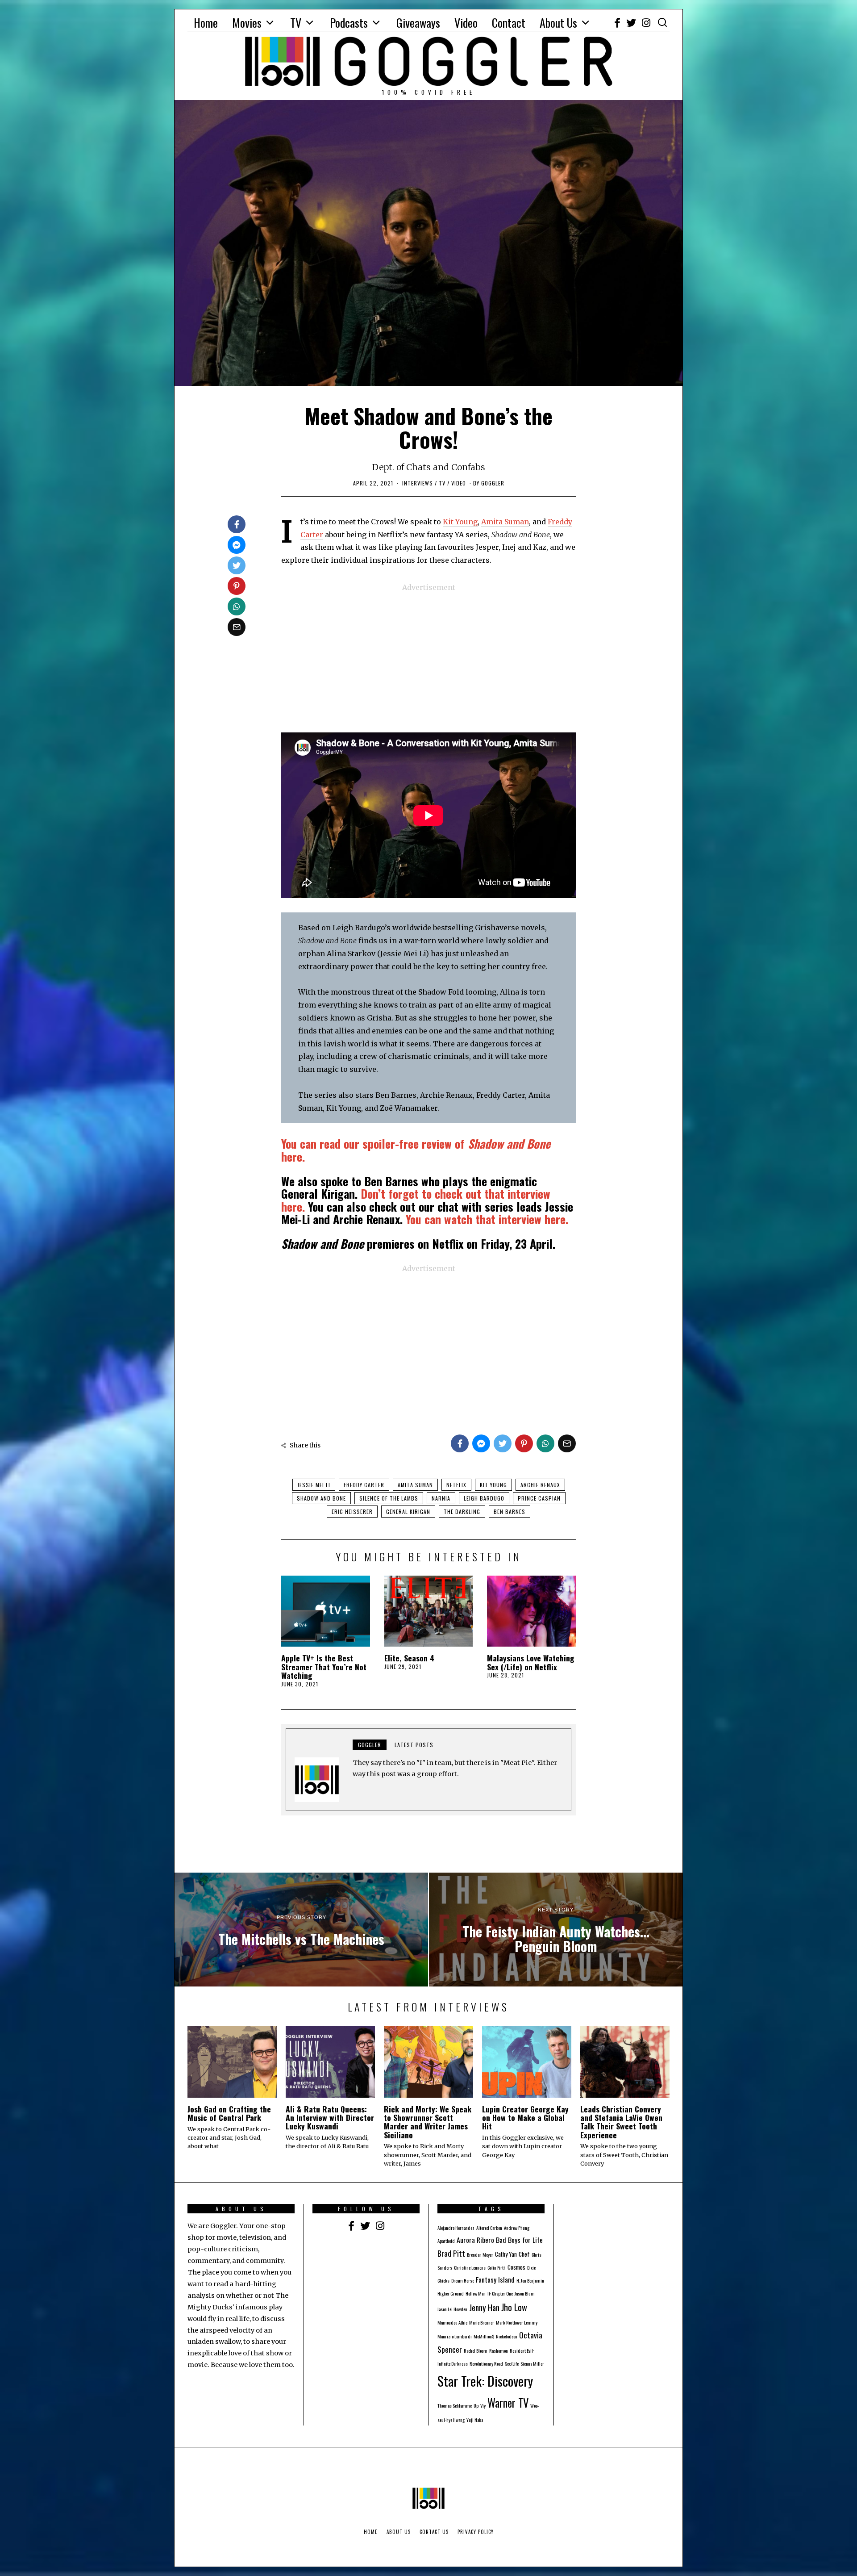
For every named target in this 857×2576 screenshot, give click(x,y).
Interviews (418, 483)
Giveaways (418, 23)
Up (476, 2405)
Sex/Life (512, 2363)
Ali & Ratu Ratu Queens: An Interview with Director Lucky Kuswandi (330, 2118)
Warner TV (508, 2403)
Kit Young (460, 522)
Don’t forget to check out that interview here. (416, 1200)
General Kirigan (408, 1512)
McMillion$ (484, 2336)
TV (296, 23)
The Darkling (462, 1512)
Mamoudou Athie (452, 2322)
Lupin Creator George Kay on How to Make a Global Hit (525, 2118)
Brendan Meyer (480, 2254)
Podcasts (349, 23)
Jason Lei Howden (452, 2309)
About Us (558, 23)
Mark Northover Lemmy (517, 2322)
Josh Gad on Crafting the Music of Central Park (229, 2113)
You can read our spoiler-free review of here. (416, 1150)
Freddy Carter (364, 1485)
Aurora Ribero (475, 2240)
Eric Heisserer (352, 1512)
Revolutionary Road (486, 2363)
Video (466, 23)
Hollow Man (476, 2293)
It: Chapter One (500, 2293)
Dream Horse (463, 2280)
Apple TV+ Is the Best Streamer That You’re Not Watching (324, 1666)
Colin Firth (497, 2267)
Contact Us (434, 2532)
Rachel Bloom (476, 2350)
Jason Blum (525, 2293)
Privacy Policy (476, 2532)
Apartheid (446, 2241)
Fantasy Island (495, 2279)
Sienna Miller (532, 2363)
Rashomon (499, 2350)
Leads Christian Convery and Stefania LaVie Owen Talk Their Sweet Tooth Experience (621, 2122)
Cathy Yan (506, 2254)
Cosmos (516, 2267)
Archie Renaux (540, 1485)
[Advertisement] (428, 657)
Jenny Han (484, 2307)
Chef (524, 2254)
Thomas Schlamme (455, 2405)
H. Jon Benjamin (530, 2280)
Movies (247, 23)
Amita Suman (505, 522)
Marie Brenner (482, 2322)
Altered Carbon (489, 2228)
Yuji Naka (475, 2420)
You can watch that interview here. (487, 1219)
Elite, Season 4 (409, 1658)
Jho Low (514, 2307)
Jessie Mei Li (314, 1485)
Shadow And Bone (321, 1498)
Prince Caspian (539, 1498)
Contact (509, 23)
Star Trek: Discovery (485, 2381)
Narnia (441, 1498)
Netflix (456, 1485)
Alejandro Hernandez (456, 2228)
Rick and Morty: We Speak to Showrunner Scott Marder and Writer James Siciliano (428, 2122)
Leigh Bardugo (484, 1498)
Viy (483, 2405)
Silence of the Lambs (389, 1498)
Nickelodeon (507, 2336)
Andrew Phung (517, 2228)
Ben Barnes (510, 1512)
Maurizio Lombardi (455, 2336)
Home (206, 23)
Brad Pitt (451, 2253)
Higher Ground (451, 2293)
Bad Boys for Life (519, 2240)
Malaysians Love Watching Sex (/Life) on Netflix (531, 1662)
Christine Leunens (470, 2267)
